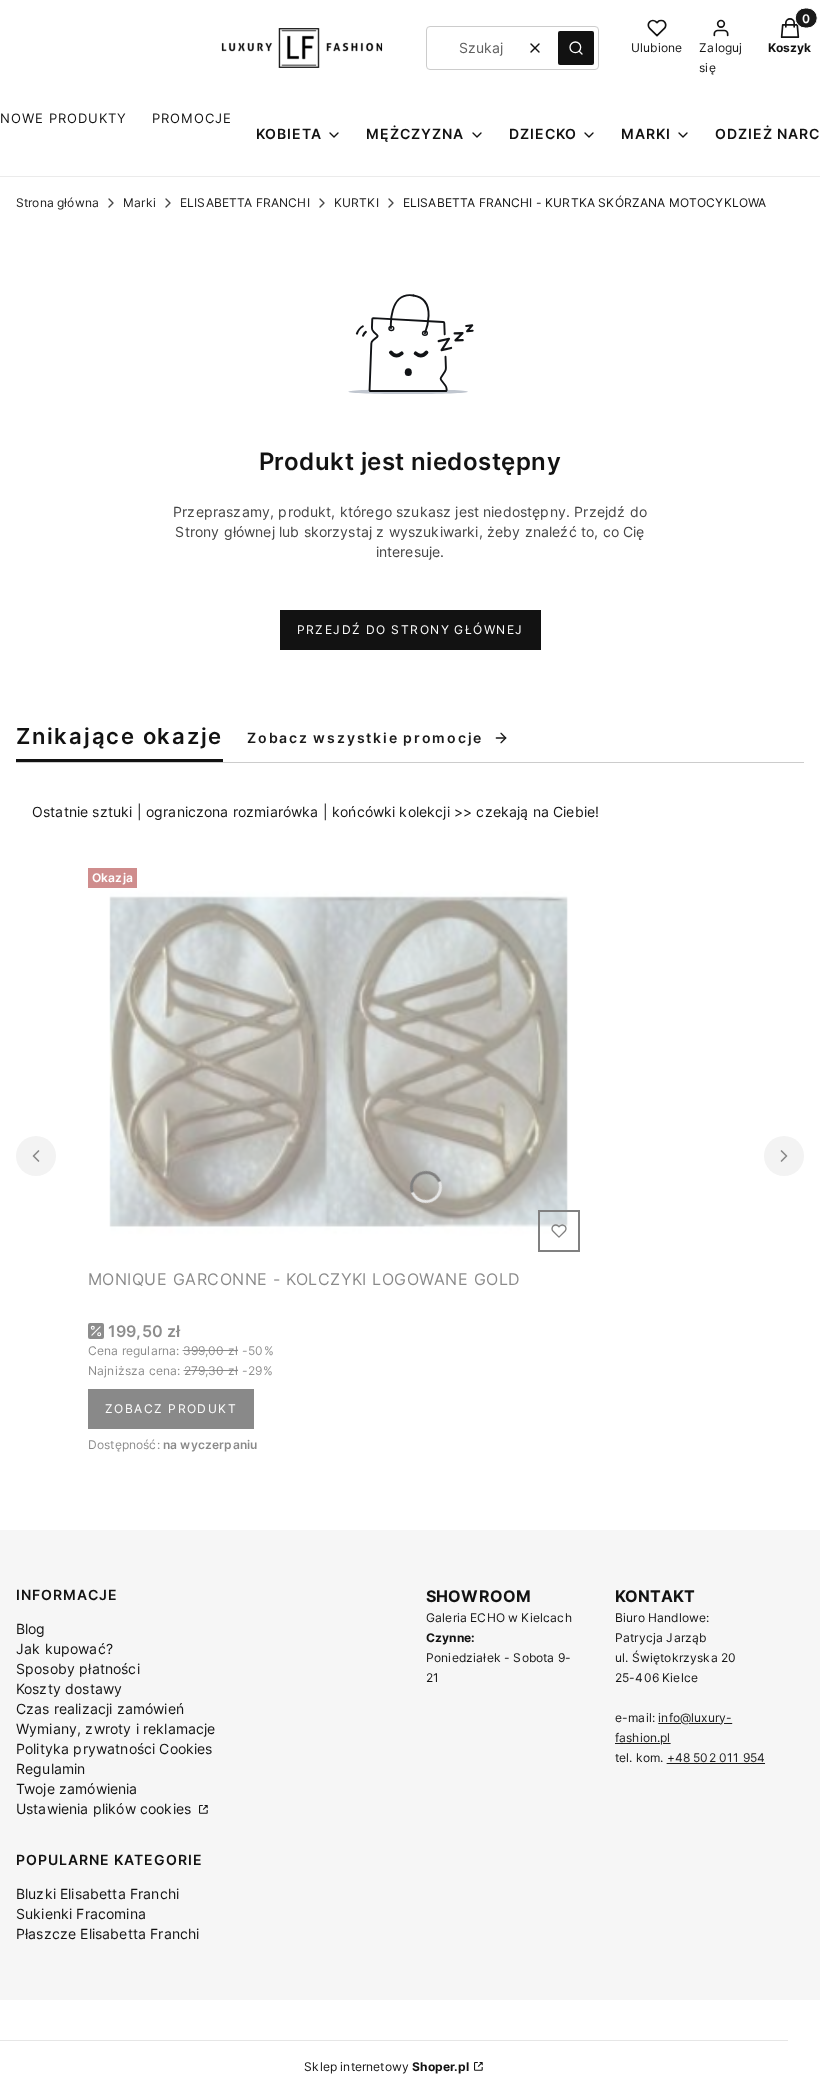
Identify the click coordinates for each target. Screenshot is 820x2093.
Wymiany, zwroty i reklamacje (115, 1728)
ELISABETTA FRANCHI (245, 202)
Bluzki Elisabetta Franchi (97, 1893)
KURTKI (356, 202)
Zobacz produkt (171, 1408)
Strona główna (57, 202)
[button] (576, 48)
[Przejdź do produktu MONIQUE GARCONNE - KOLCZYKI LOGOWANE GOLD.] (338, 1060)
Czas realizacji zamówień (100, 1708)
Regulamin (50, 1768)
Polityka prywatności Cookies (114, 1748)
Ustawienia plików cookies (105, 1808)
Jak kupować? (64, 1648)
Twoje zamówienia (77, 1788)
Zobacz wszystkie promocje (365, 737)
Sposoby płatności (78, 1668)
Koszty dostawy (69, 1688)
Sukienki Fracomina (81, 1913)
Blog (31, 1628)
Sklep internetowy (386, 2066)
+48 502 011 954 (716, 1757)
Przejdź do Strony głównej (410, 629)
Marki (139, 202)
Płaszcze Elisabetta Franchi (107, 1933)
